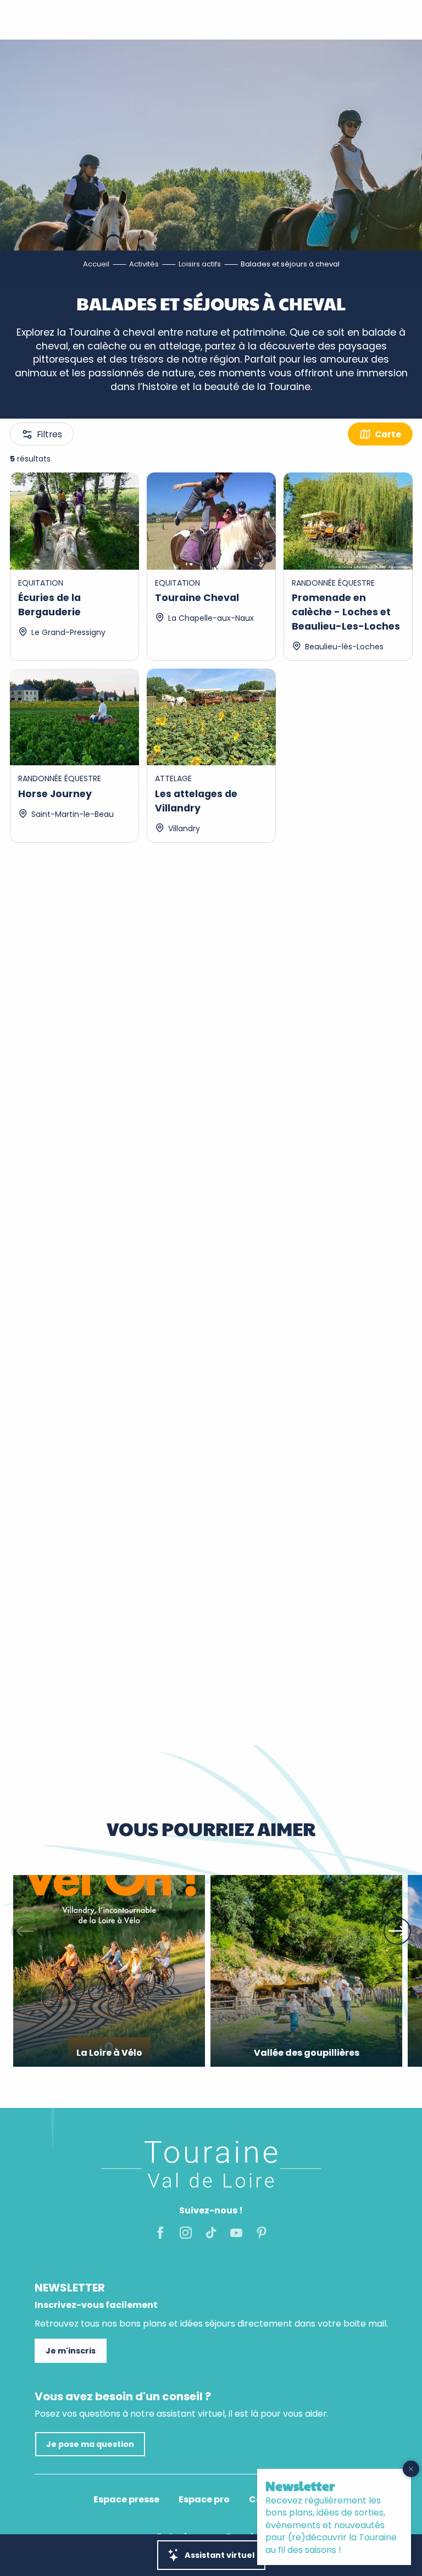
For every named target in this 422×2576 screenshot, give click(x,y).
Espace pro (204, 2500)
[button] (25, 1931)
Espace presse (126, 2500)
